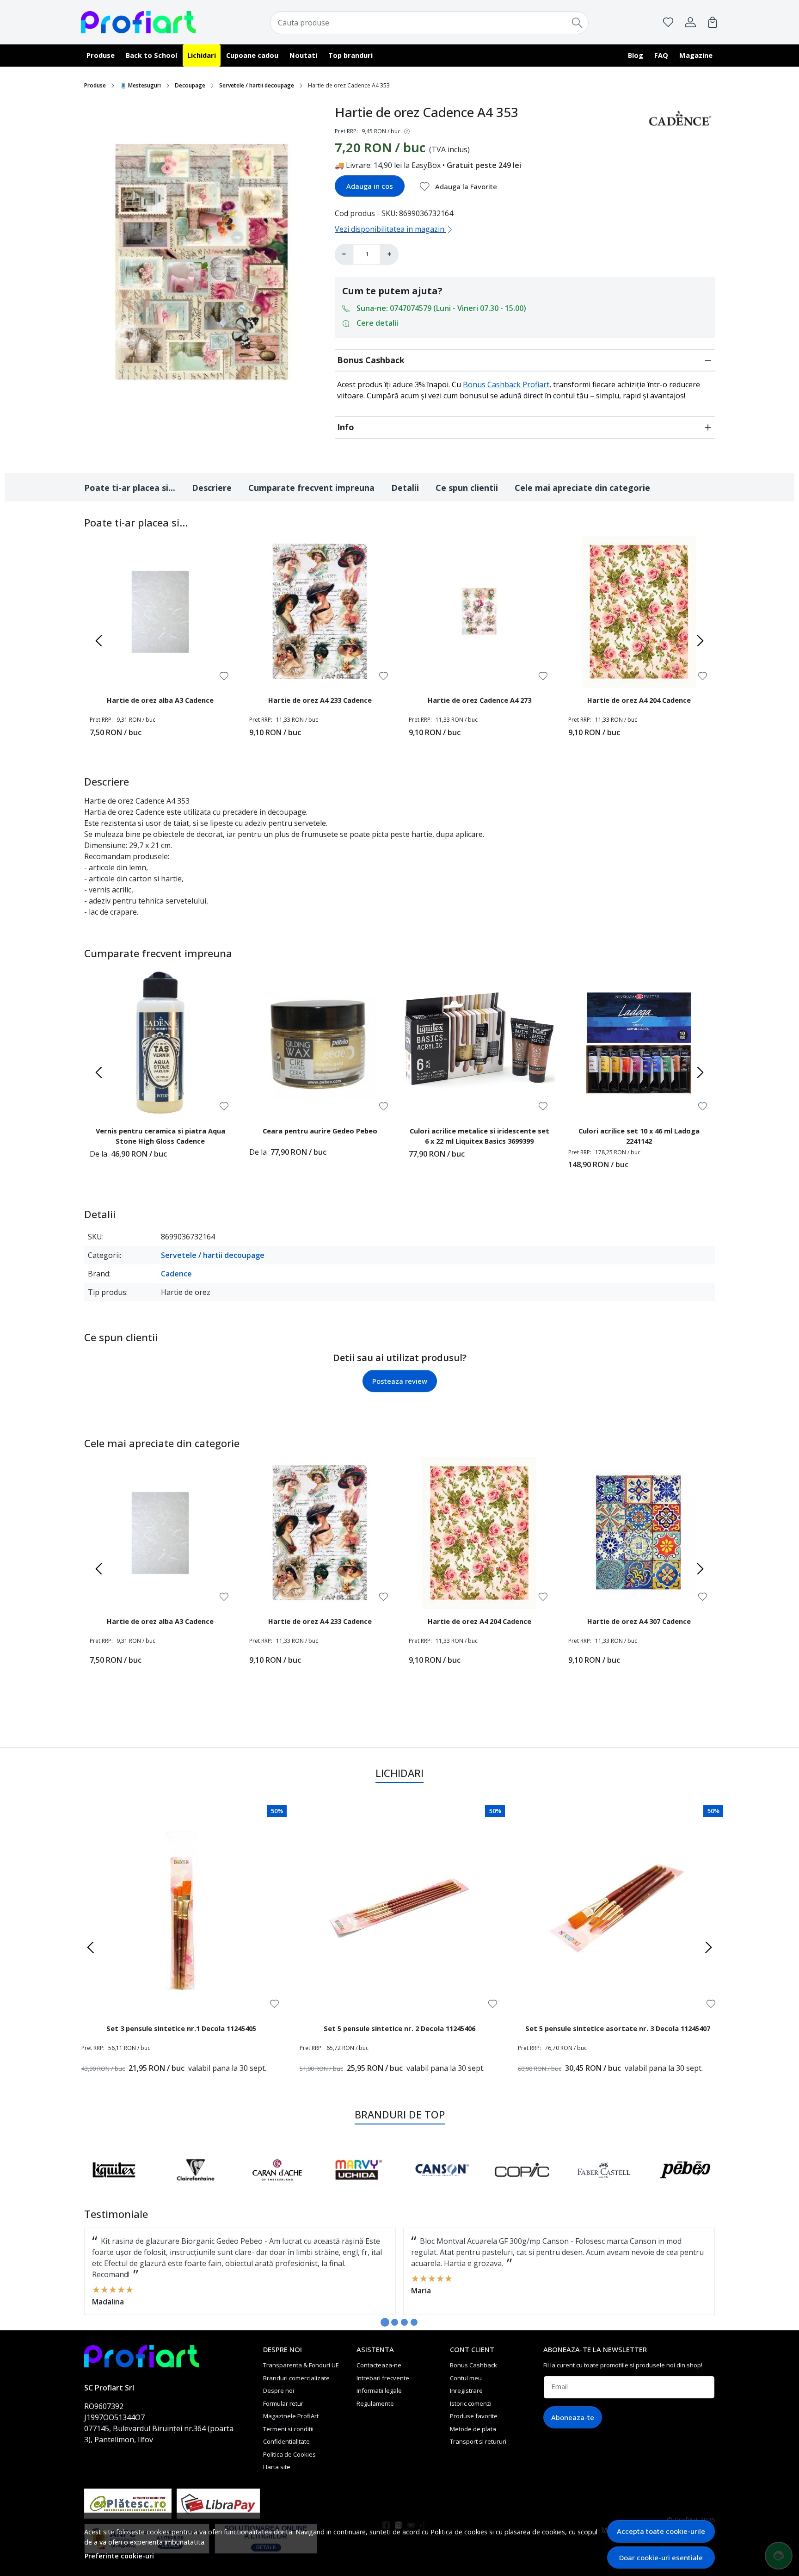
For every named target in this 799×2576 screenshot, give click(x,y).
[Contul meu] (690, 22)
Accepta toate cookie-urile (661, 2531)
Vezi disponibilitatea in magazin (390, 229)
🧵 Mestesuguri (140, 85)
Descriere (212, 488)
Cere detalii (377, 323)
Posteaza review (400, 1381)
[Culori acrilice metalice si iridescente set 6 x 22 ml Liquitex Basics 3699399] (479, 1043)
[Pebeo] (685, 2187)
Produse (101, 55)
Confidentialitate (286, 2441)
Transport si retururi (478, 2441)
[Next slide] (700, 641)
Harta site (277, 2467)
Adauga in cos (370, 186)
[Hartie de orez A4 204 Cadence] (639, 612)
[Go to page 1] (385, 2322)
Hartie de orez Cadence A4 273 (479, 700)
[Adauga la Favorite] (224, 676)
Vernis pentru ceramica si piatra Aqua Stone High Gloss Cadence (160, 1136)
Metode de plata (473, 2429)
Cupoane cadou (252, 55)
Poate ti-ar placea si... (130, 488)
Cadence (176, 1274)
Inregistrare (466, 2390)
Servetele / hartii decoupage (257, 85)
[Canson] (440, 2187)
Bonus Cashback (371, 360)
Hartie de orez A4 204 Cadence (639, 700)
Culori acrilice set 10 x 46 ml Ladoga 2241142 (639, 1136)
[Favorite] (668, 22)
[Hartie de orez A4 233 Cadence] (320, 612)
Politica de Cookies (289, 2454)
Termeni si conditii (288, 2429)
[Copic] (522, 2187)
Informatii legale (379, 2390)
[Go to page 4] (414, 2322)
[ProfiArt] (138, 22)
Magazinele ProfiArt (291, 2416)
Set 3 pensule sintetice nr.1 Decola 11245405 (181, 2028)
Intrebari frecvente (383, 2378)
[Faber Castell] (604, 2187)
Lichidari (202, 55)
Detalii (405, 488)
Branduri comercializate (296, 2378)
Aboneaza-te (573, 2417)
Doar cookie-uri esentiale (661, 2557)
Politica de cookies (459, 2532)
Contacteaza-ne (379, 2365)
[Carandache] (277, 2187)
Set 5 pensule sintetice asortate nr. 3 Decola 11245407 (618, 2028)
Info (346, 427)
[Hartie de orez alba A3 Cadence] (160, 612)
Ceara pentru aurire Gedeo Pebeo (320, 1131)
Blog (636, 55)
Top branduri (350, 55)
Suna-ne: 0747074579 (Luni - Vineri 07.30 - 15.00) (441, 308)
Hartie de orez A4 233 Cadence (320, 700)
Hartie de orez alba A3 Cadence (160, 700)
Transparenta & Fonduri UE (301, 2365)
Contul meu (466, 2378)
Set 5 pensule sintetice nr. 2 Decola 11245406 (399, 2028)
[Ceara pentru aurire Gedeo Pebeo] (320, 1043)
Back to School (151, 55)
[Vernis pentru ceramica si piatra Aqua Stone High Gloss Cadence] (160, 1043)
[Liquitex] (114, 2187)
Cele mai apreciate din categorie (582, 488)
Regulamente (375, 2403)
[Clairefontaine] (196, 2187)
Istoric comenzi (471, 2403)
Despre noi (279, 2390)
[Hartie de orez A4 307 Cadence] (639, 1533)
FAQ (661, 55)
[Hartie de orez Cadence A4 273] (479, 612)
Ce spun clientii (467, 488)
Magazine (696, 55)
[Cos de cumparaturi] (713, 22)
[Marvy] (359, 2187)
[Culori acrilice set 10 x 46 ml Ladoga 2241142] (639, 1043)
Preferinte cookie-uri (119, 2556)
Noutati (303, 55)
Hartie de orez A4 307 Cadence (639, 1621)
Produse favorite (474, 2416)
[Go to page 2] (395, 2322)
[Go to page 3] (404, 2322)
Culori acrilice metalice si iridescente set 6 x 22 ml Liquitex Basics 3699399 (479, 1136)
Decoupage (190, 85)
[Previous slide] (99, 641)
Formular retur (283, 2403)
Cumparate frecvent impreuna (311, 488)
